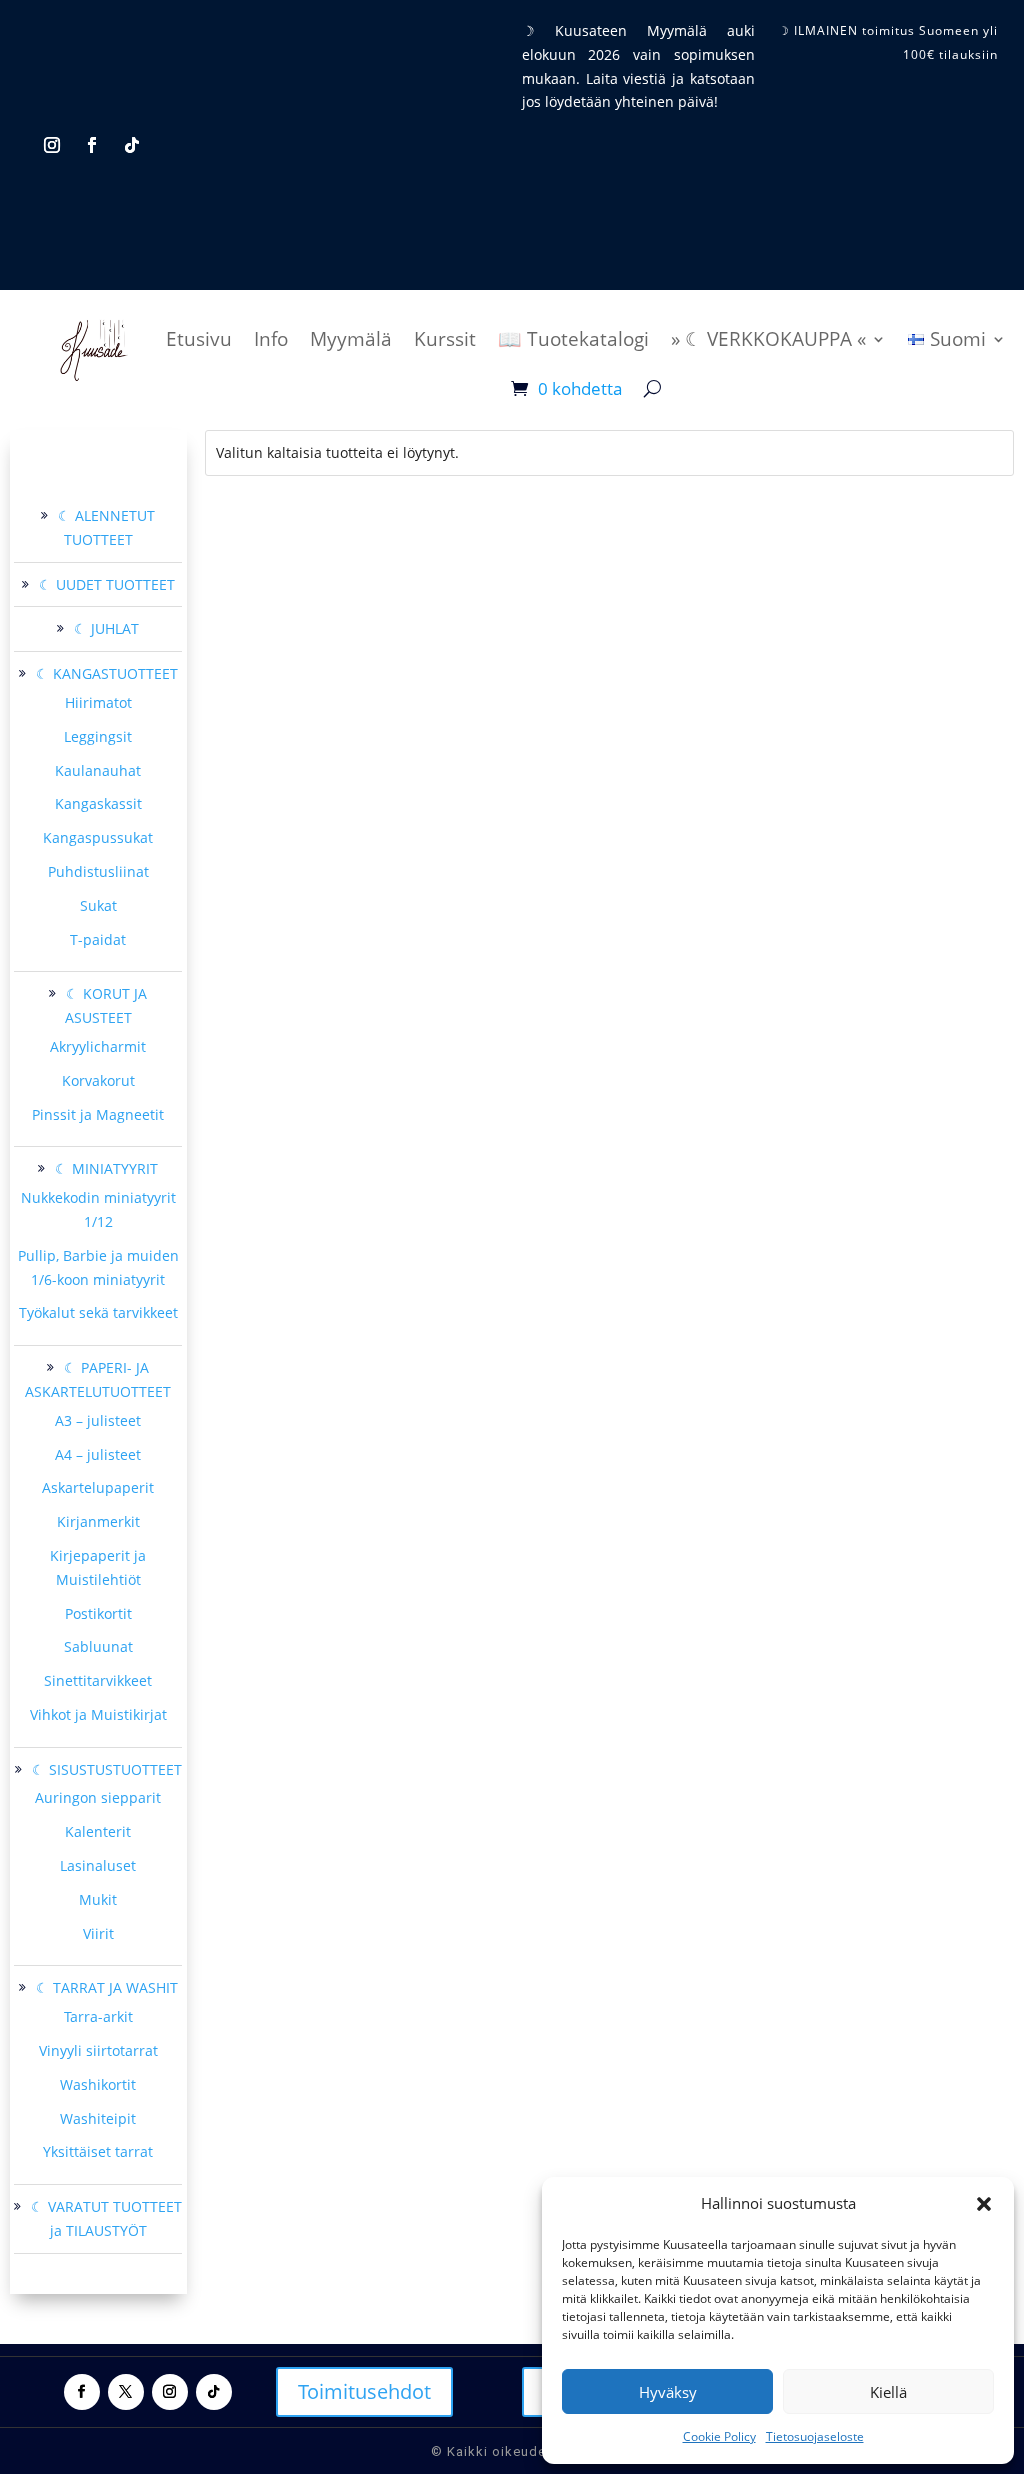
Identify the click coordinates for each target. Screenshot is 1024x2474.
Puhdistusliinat (98, 871)
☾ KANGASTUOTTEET (107, 673)
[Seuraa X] (126, 2392)
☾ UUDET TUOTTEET (107, 584)
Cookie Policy (719, 2436)
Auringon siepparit (98, 1797)
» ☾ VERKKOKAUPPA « (768, 339)
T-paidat (98, 939)
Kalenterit (98, 1831)
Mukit (98, 1899)
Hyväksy (668, 2392)
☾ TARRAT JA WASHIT (107, 1987)
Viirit (98, 1933)
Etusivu (199, 339)
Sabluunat (98, 1646)
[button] (984, 2204)
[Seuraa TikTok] (132, 145)
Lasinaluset (98, 1865)
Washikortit (98, 2084)
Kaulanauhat (98, 770)
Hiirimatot (98, 702)
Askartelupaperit (98, 1487)
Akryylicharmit (98, 1046)
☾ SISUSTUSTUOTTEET (107, 1769)
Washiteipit (98, 2118)
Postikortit (98, 1613)
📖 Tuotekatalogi (573, 339)
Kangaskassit (98, 803)
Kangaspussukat (98, 837)
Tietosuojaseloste (815, 2436)
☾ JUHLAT (106, 628)
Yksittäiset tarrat (98, 2151)
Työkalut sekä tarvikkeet (98, 1312)
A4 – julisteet (98, 1454)
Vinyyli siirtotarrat (98, 2050)
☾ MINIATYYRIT (106, 1168)
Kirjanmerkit (98, 1521)
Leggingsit (98, 736)
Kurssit (445, 339)
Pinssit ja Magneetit (98, 1114)
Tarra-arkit (98, 2016)
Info (271, 339)
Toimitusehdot (364, 2391)
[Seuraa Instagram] (52, 145)
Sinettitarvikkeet (98, 1680)
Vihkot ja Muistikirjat (98, 1714)
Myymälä (351, 339)
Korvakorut (98, 1080)
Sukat (98, 905)
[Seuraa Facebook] (92, 145)
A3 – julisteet (98, 1420)
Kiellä (888, 2392)
